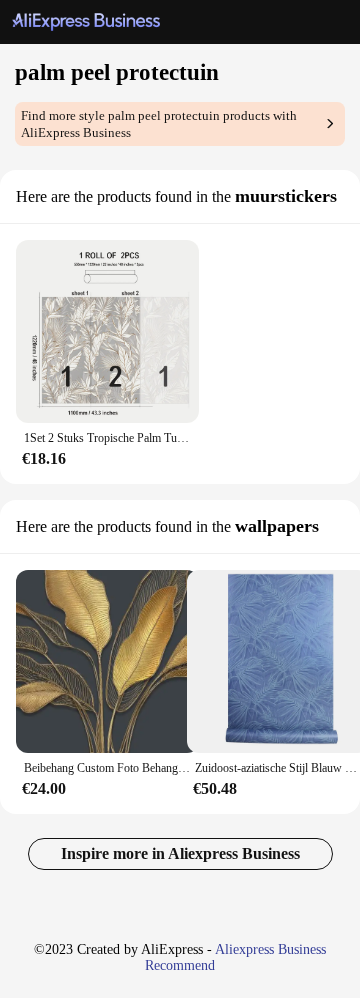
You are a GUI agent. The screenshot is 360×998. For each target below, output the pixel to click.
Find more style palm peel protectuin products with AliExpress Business (159, 124)
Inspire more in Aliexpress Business (180, 853)
